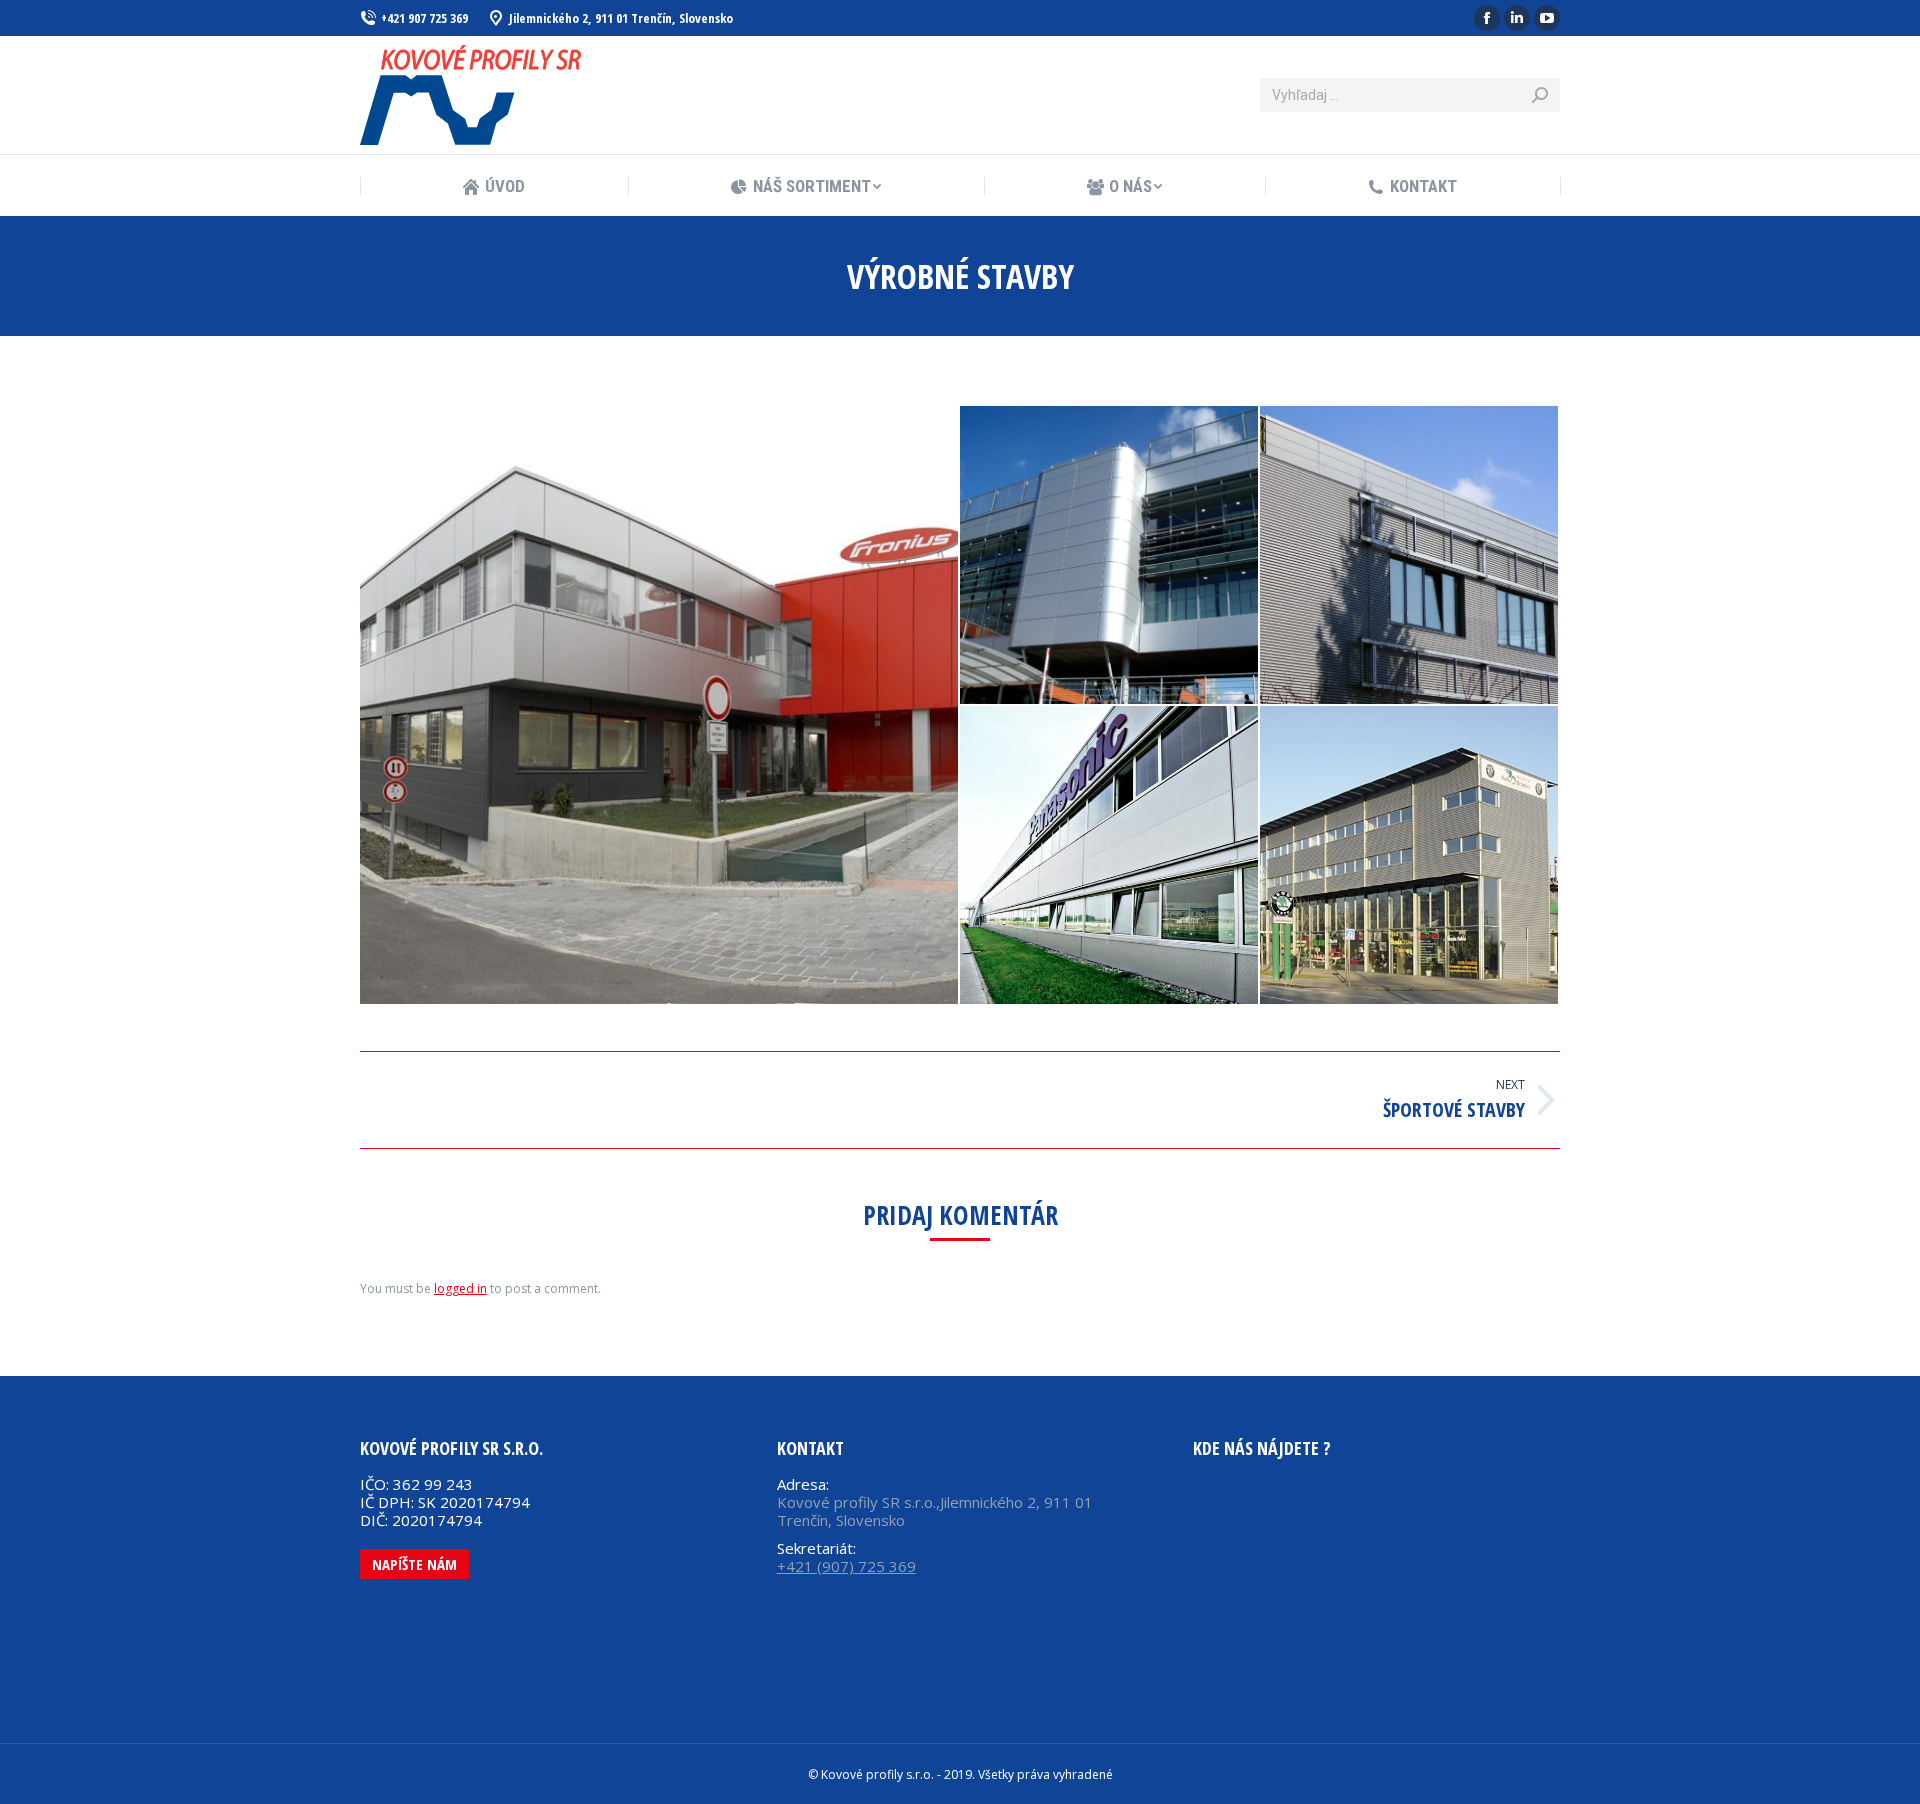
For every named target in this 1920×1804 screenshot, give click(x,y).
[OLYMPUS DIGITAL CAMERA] (1110, 556)
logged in (460, 1288)
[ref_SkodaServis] (1410, 856)
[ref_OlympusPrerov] (1410, 556)
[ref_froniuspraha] (660, 705)
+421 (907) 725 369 (846, 1566)
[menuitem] (494, 186)
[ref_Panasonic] (1110, 856)
